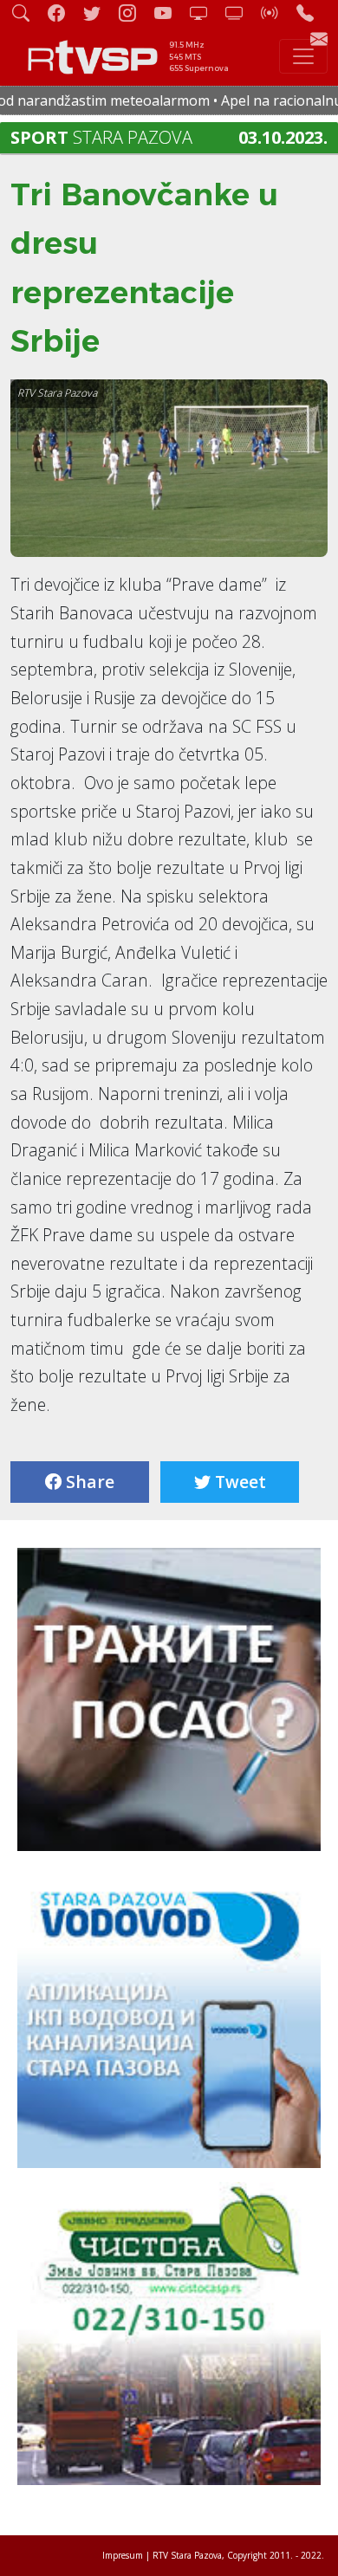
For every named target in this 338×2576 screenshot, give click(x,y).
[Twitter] (99, 13)
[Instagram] (134, 13)
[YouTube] (170, 13)
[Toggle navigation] (303, 56)
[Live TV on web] (241, 13)
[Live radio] (276, 13)
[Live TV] (205, 13)
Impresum (123, 2555)
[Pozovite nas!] (312, 13)
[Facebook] (63, 13)
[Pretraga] (28, 13)
